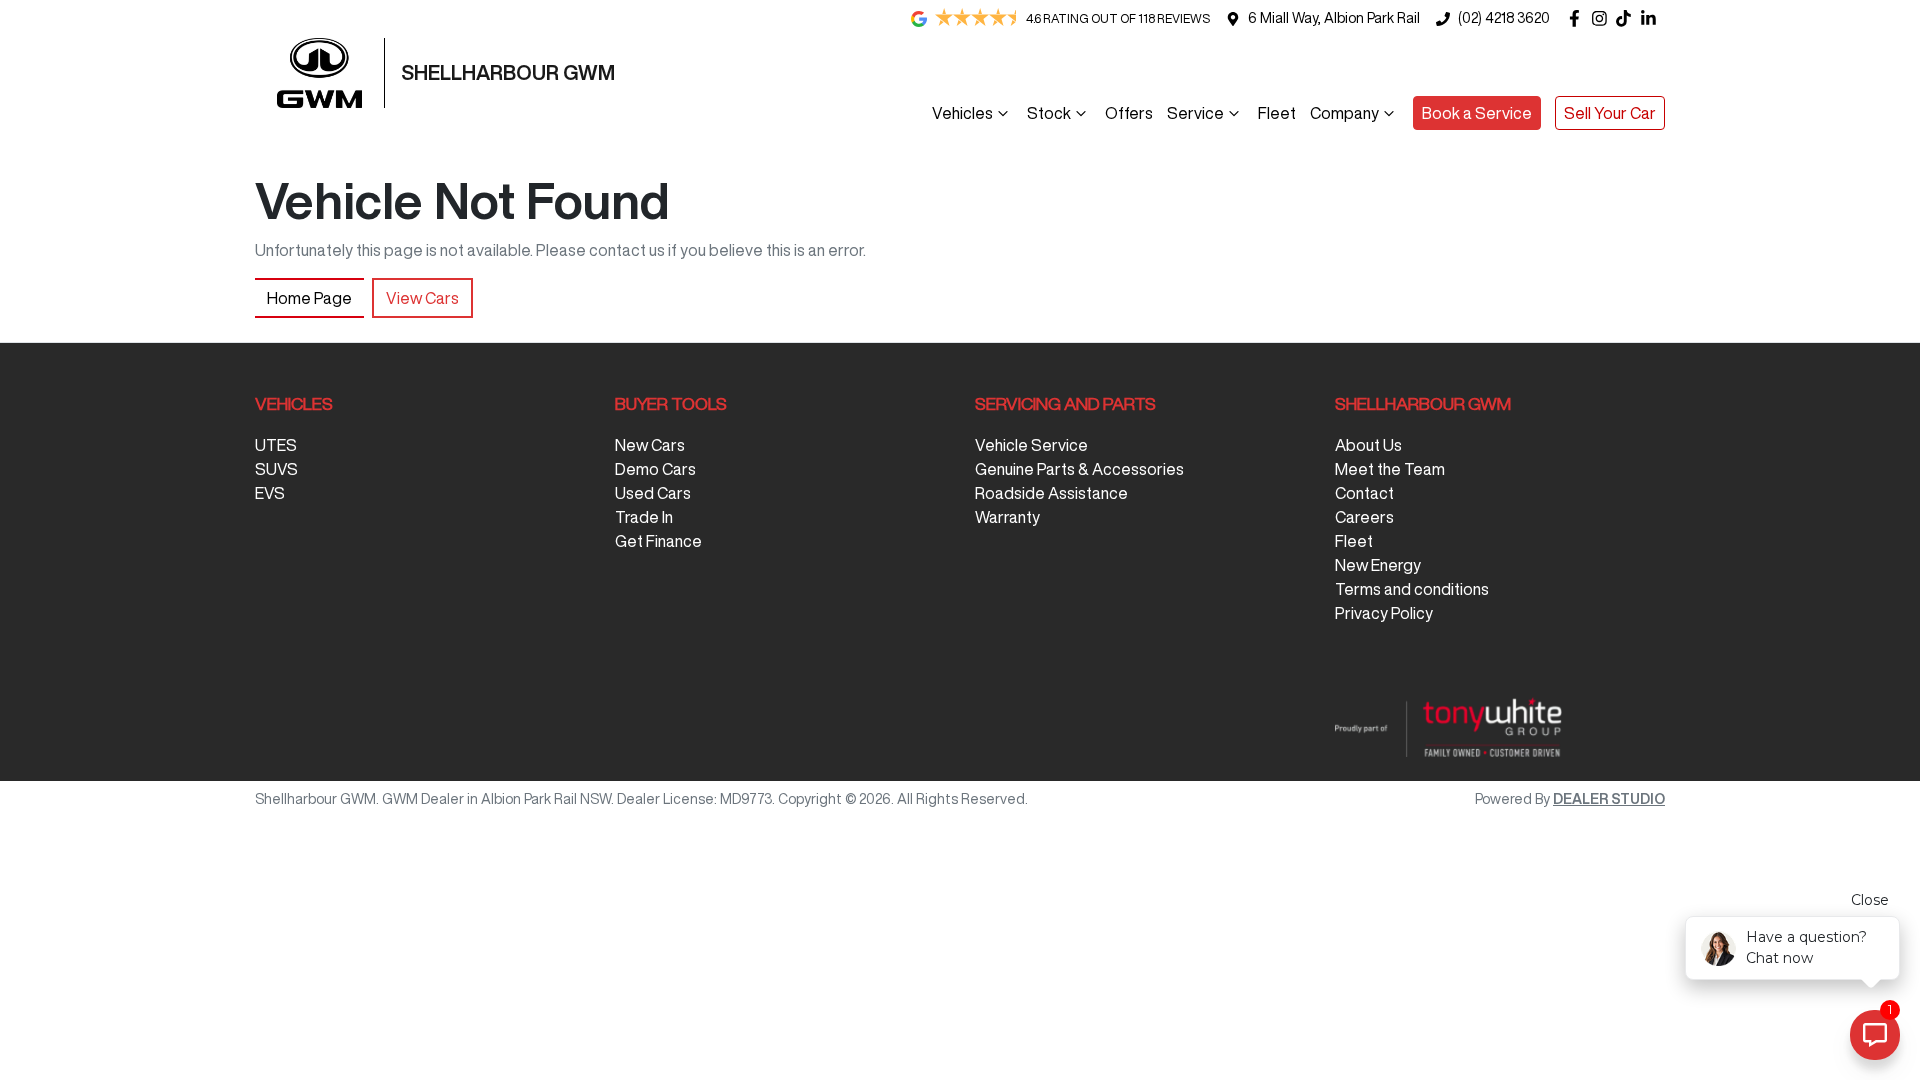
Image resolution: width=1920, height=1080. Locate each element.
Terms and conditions (1412, 589)
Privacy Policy (1384, 613)
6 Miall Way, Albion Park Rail (1334, 18)
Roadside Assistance (1051, 493)
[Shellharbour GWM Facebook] (1578, 18)
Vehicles (962, 113)
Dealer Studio (1609, 799)
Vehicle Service (1031, 445)
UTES (276, 445)
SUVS (276, 469)
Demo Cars (655, 469)
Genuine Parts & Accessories (1079, 469)
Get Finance (658, 541)
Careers (1364, 517)
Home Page (309, 298)
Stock (1049, 113)
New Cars (650, 445)
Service (1195, 113)
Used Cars (653, 493)
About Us (1368, 445)
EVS (270, 493)
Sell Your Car (1610, 113)
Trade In (644, 517)
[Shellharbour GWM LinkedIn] (1652, 18)
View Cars (422, 298)
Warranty (1007, 517)
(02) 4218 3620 (1504, 18)
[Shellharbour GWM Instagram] (1603, 18)
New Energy (1378, 565)
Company (1344, 113)
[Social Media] (1627, 18)
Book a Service (1477, 113)
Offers (1129, 113)
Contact (1364, 493)
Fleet (1277, 113)
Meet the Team (1390, 469)
